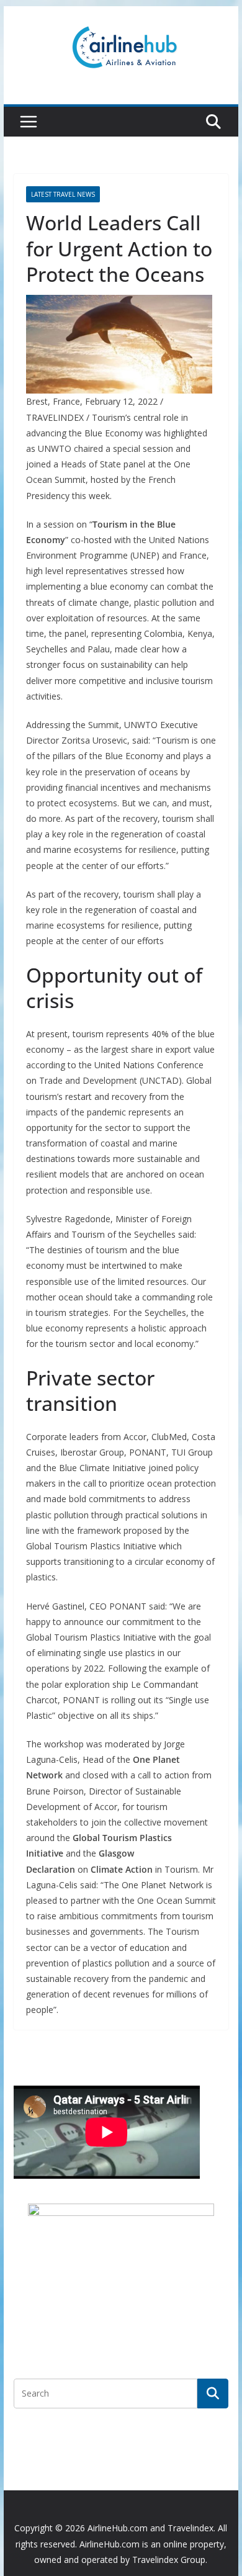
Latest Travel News (63, 194)
